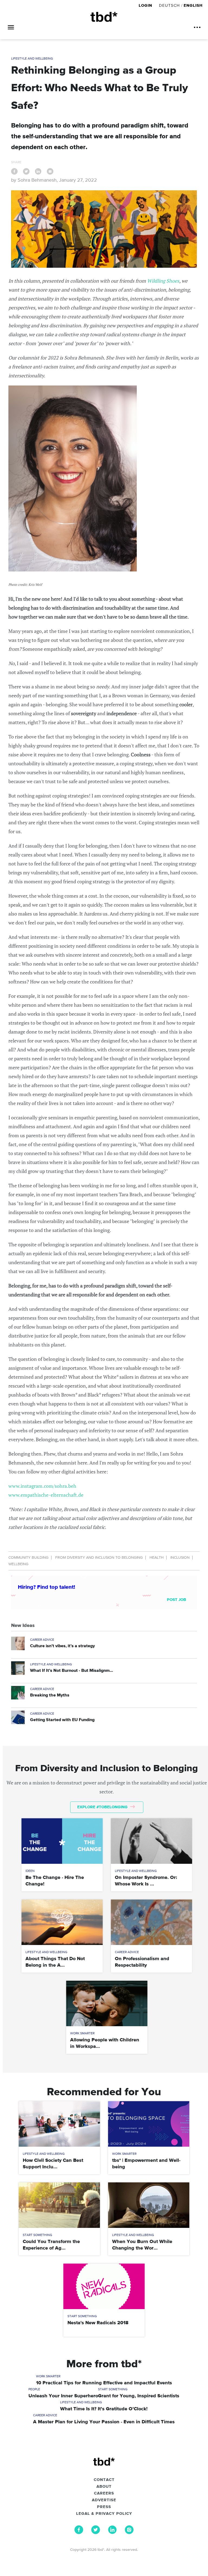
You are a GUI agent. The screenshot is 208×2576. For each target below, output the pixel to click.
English (193, 6)
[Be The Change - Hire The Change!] (62, 1841)
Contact (104, 2480)
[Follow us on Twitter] (96, 2533)
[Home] (104, 17)
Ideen (30, 1871)
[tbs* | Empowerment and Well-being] (149, 2124)
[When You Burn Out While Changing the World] (149, 2205)
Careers (104, 2493)
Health (157, 1558)
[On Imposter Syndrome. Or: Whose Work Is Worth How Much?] (151, 1841)
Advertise (104, 2500)
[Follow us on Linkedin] (112, 2533)
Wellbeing (18, 1564)
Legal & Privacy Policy (104, 2514)
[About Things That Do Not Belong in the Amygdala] (62, 1922)
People (34, 2389)
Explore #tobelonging (103, 1807)
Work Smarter (82, 2034)
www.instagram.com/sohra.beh (42, 1486)
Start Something (38, 2235)
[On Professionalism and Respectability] (151, 1922)
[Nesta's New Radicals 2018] (104, 2286)
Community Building (28, 1558)
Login (146, 6)
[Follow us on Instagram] (129, 2533)
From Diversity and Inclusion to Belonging (99, 1558)
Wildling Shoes (163, 281)
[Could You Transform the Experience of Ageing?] (59, 2205)
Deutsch (169, 6)
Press (104, 2507)
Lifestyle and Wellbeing (32, 59)
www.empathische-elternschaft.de (46, 1495)
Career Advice (42, 1640)
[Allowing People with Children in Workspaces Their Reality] (107, 2003)
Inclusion (180, 1558)
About (104, 2487)
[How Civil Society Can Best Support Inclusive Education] (59, 2124)
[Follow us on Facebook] (79, 2533)
